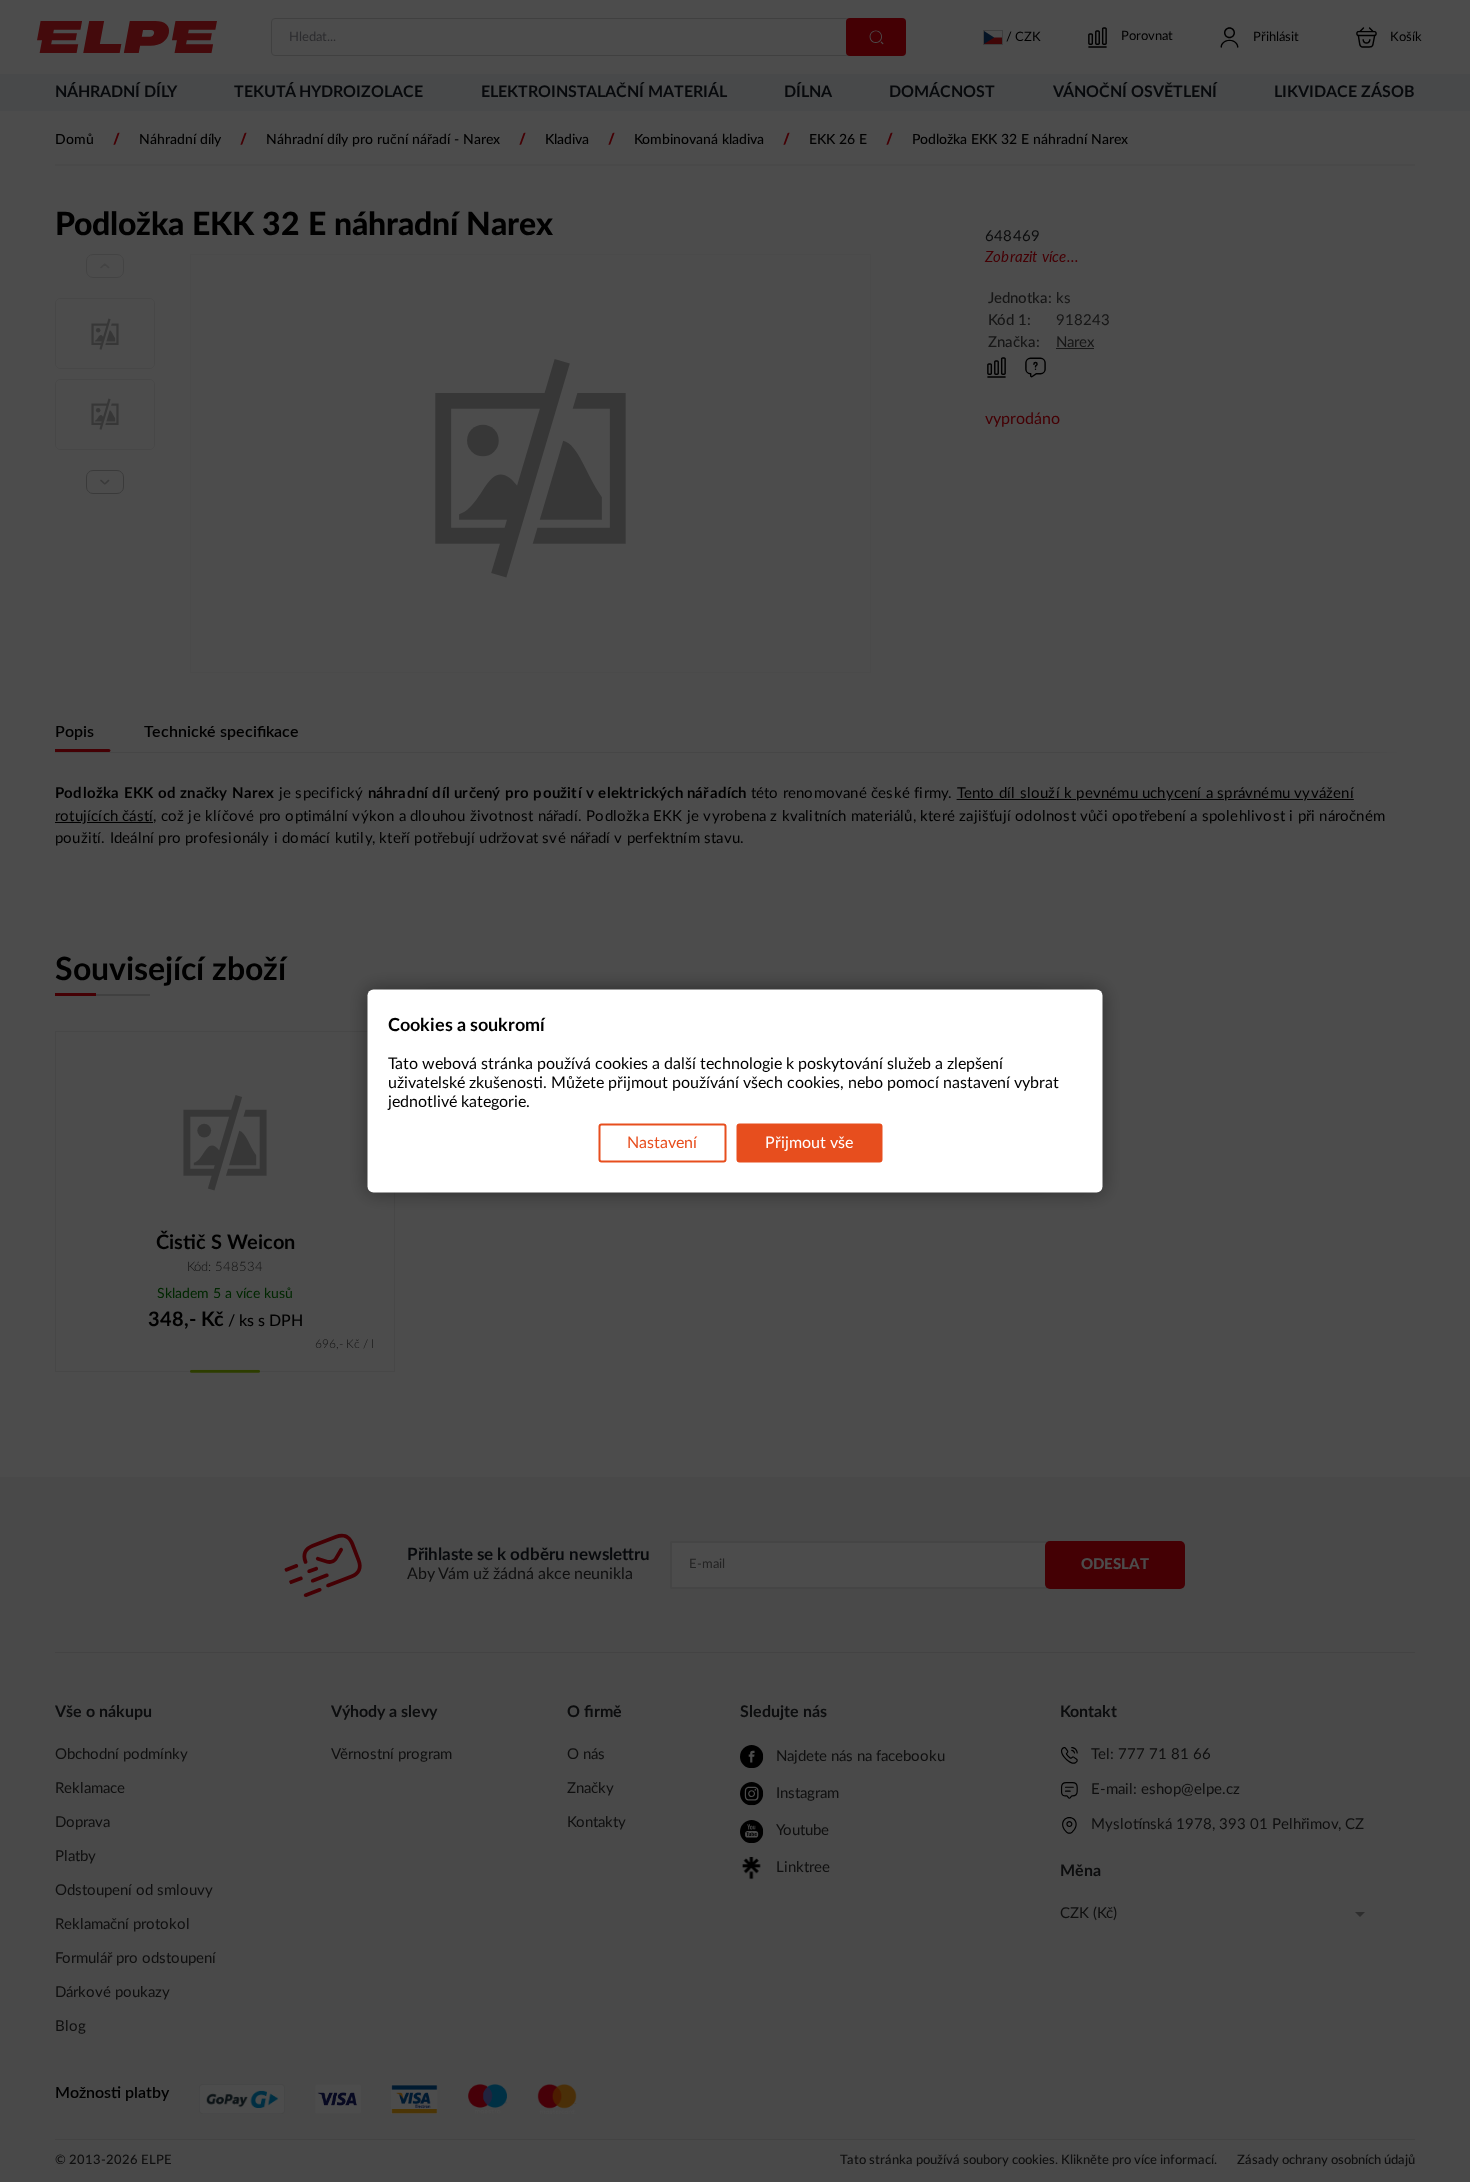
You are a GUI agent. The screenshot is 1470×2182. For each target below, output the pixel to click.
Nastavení (662, 1143)
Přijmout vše (809, 1143)
